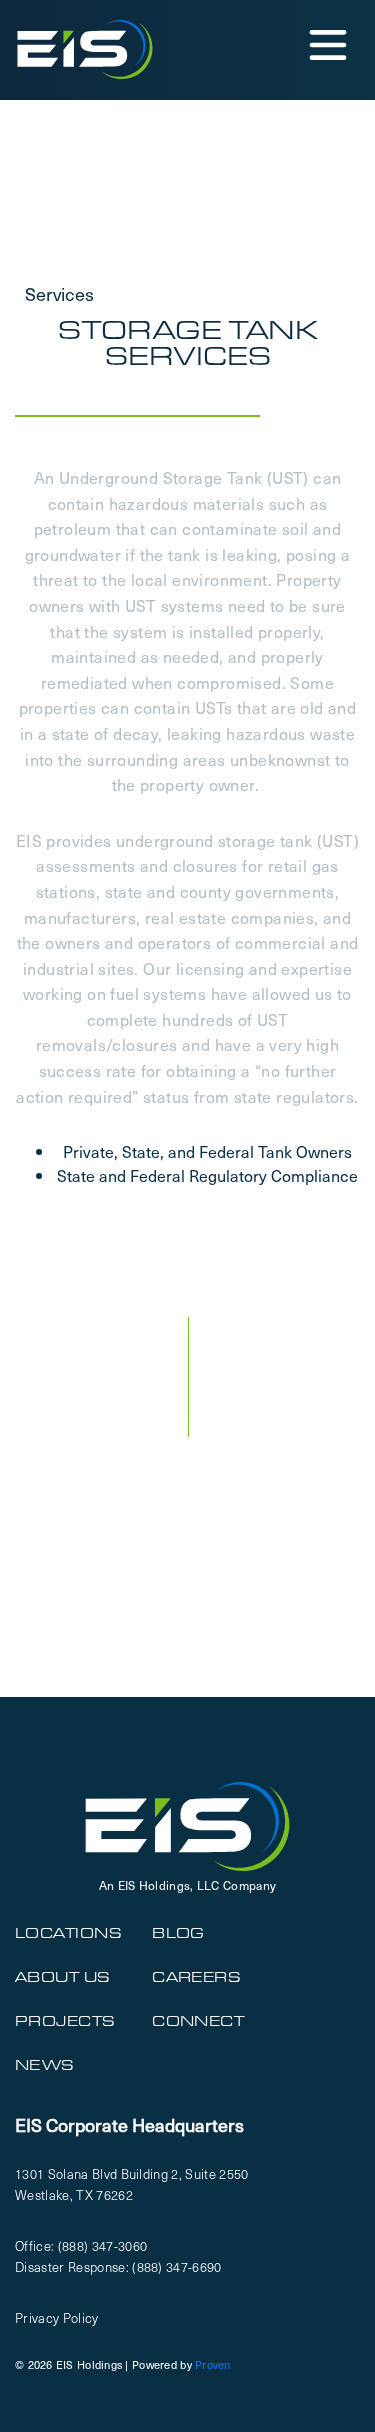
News (45, 2065)
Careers (196, 1977)
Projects (65, 2021)
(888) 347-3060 (103, 2245)
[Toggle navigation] (326, 44)
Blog (178, 1933)
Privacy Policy (57, 2317)
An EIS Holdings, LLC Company (187, 1885)
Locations (68, 1933)
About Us (63, 1977)
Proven (213, 2364)
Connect (198, 2021)
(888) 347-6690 (177, 2266)
